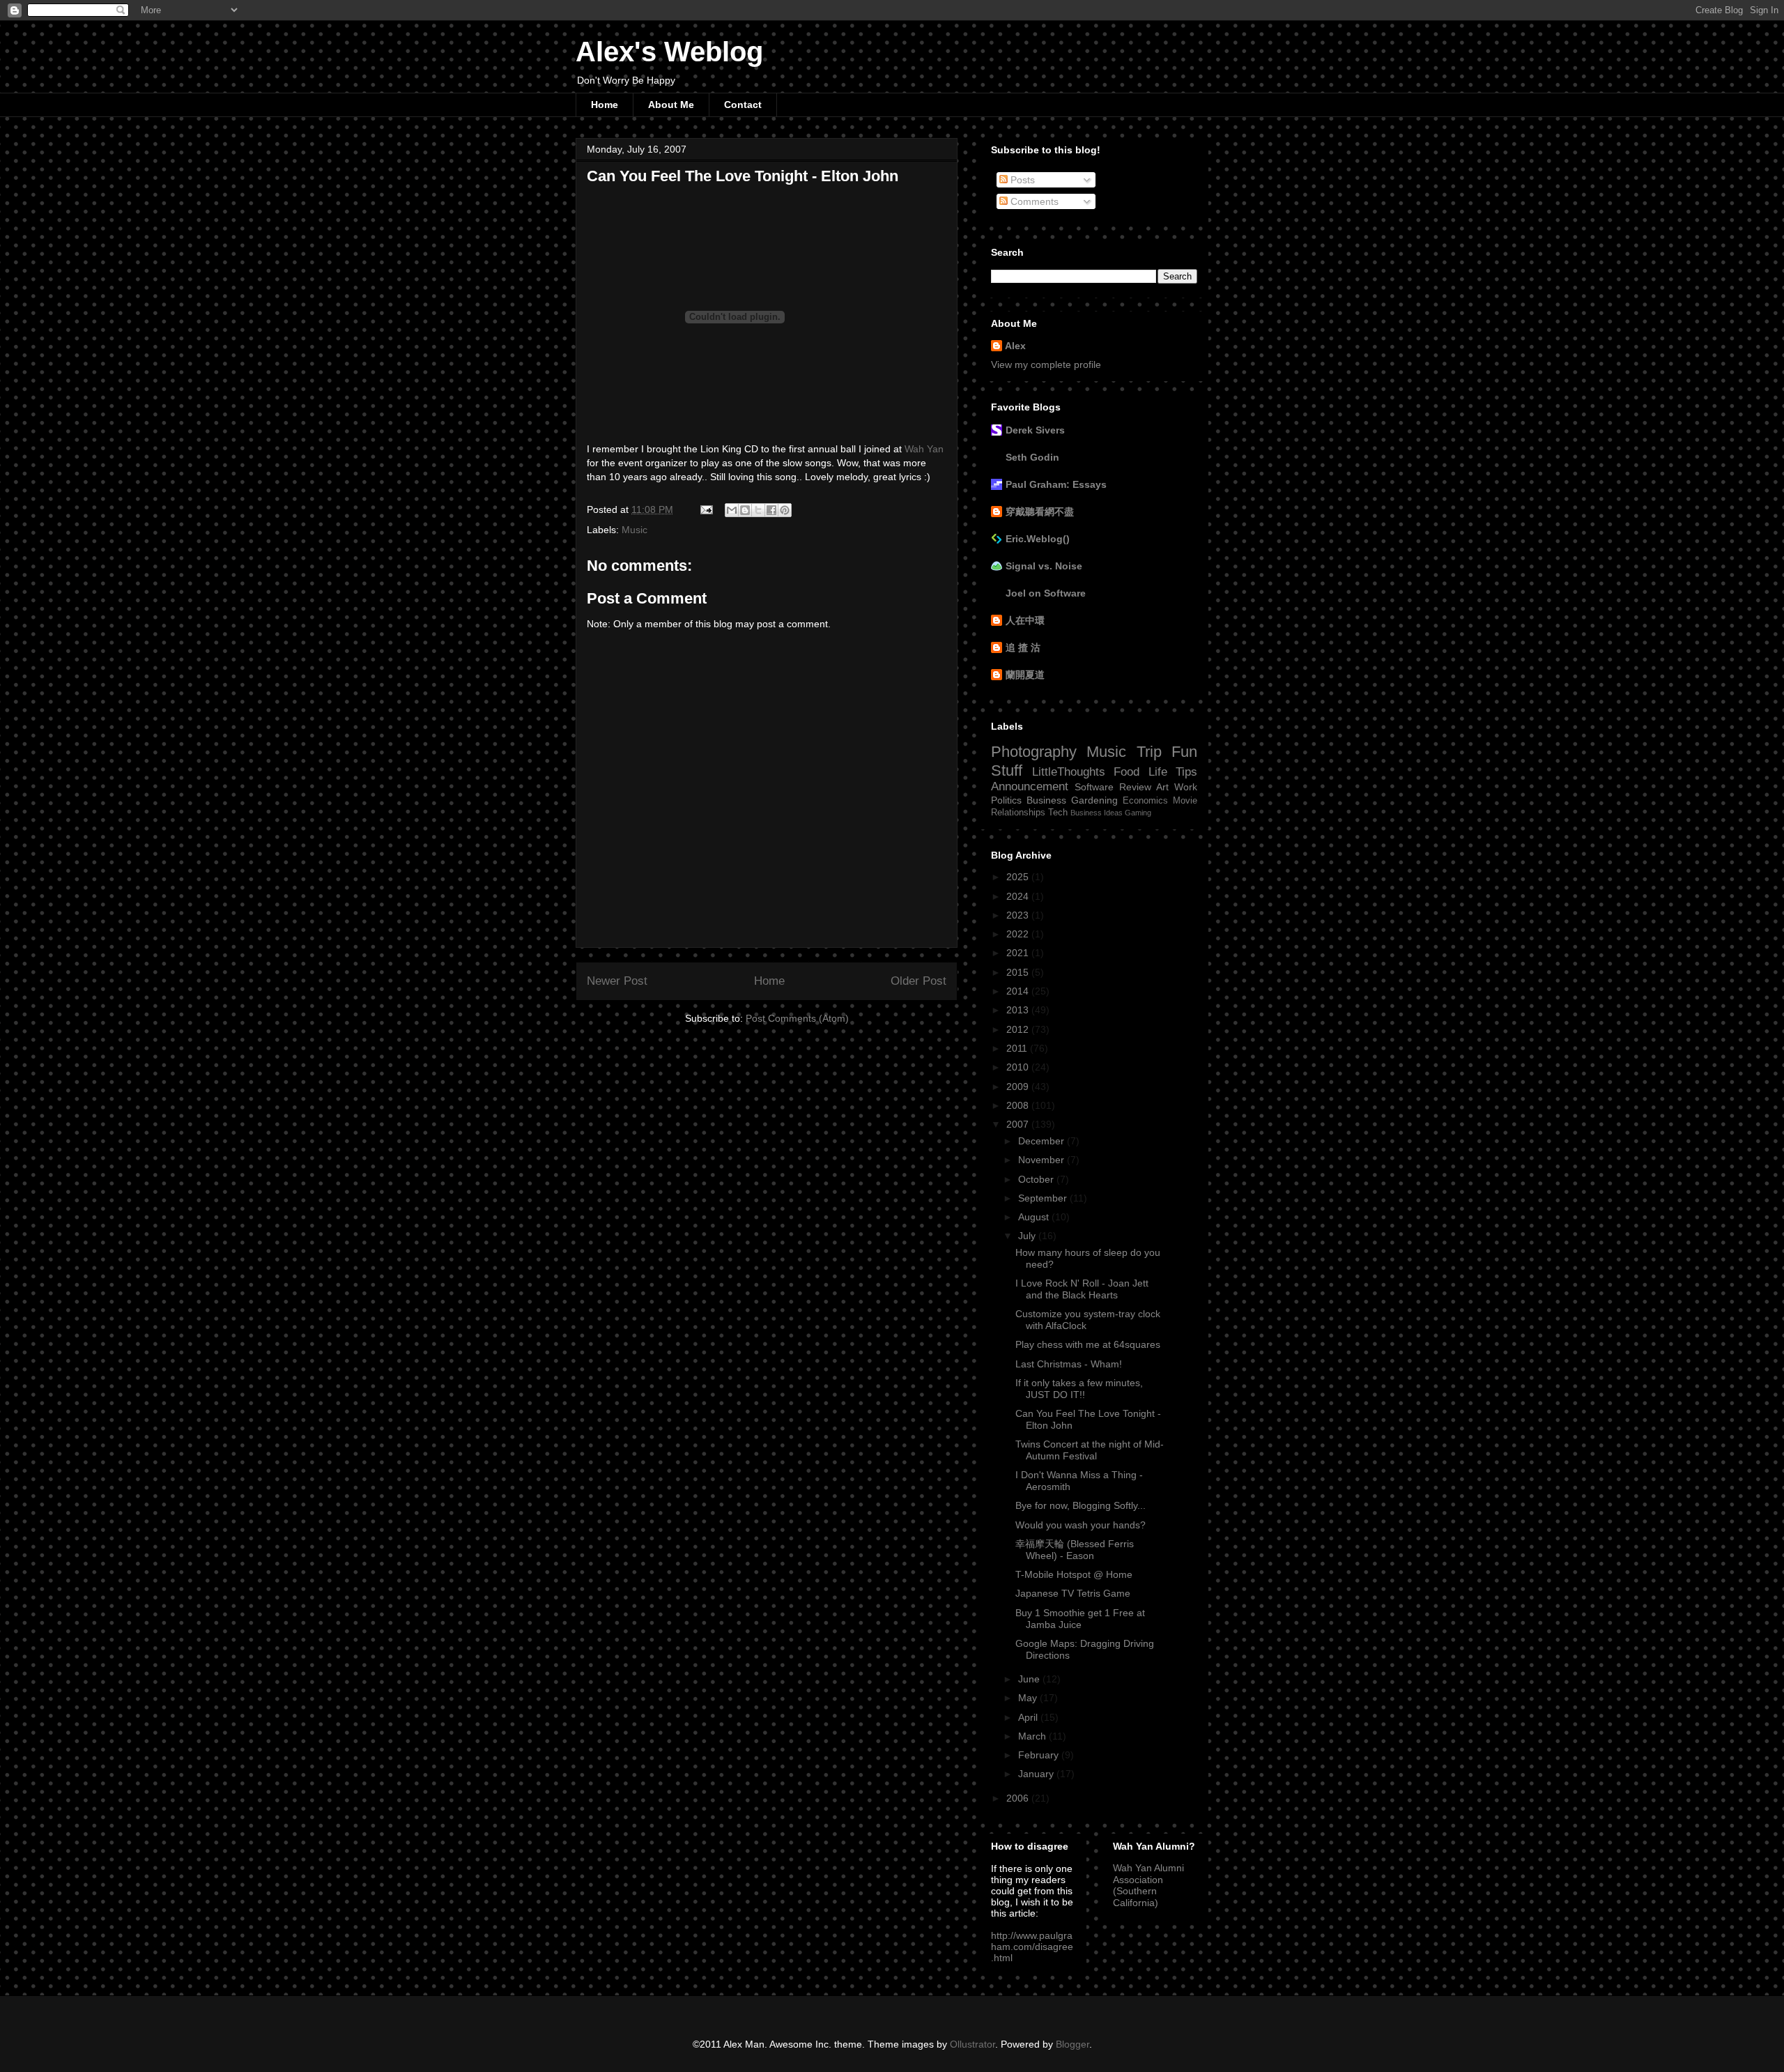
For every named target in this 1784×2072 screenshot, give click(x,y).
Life (1158, 772)
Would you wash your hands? (1081, 1525)
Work (1186, 787)
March (1033, 1736)
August (1035, 1217)
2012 (1019, 1029)
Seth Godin (1032, 457)
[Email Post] (706, 509)
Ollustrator (972, 2044)
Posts (1021, 180)
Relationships (1018, 813)
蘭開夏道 (1025, 675)
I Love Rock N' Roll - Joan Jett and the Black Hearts (1082, 1289)
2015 (1019, 972)
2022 (1019, 934)
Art (1162, 787)
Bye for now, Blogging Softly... (1081, 1505)
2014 (1019, 991)
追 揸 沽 (1023, 647)
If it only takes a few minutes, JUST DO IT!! (1079, 1389)
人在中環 (1025, 620)
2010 (1019, 1067)
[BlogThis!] (745, 510)
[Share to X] (758, 510)
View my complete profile (1046, 364)
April (1029, 1717)
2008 (1019, 1105)
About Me (671, 105)
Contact (743, 105)
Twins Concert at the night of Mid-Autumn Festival (1090, 1450)
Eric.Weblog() (1038, 539)
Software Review (1113, 787)
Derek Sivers (1035, 430)
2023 (1019, 915)
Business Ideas (1097, 813)
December (1043, 1141)
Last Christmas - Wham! (1069, 1364)
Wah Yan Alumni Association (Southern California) (1148, 1885)
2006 (1019, 1798)
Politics (1006, 800)
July (1028, 1236)
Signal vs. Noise (1044, 566)
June (1030, 1679)
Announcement (1030, 786)
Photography (1034, 752)
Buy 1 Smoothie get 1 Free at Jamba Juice (1080, 1619)
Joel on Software (1046, 593)
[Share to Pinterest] (785, 510)
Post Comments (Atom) (797, 1018)
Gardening (1094, 800)
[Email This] (732, 510)
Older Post (918, 981)
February (1040, 1755)
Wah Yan (924, 449)
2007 (1019, 1124)
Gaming (1138, 813)
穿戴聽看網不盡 (1040, 512)
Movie (1185, 801)
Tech (1058, 813)
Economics (1145, 801)
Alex (1015, 346)
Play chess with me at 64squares (1088, 1344)
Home (605, 105)
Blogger (1072, 2044)
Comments (1033, 201)
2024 (1019, 896)
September (1044, 1198)
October (1037, 1179)
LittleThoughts (1069, 772)
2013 (1019, 1010)
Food (1126, 772)
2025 (1019, 877)
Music (635, 530)
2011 (1018, 1048)
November (1043, 1160)
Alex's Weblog (669, 52)
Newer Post (617, 981)
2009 (1019, 1087)
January (1037, 1774)
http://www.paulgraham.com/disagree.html (1032, 1947)
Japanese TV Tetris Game (1073, 1593)
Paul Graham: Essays (1056, 484)
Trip (1149, 752)
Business (1046, 800)
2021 (1019, 953)
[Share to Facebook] (771, 510)
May (1029, 1698)
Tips (1186, 772)
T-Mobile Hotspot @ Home (1074, 1574)
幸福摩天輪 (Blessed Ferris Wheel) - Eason (1075, 1550)
